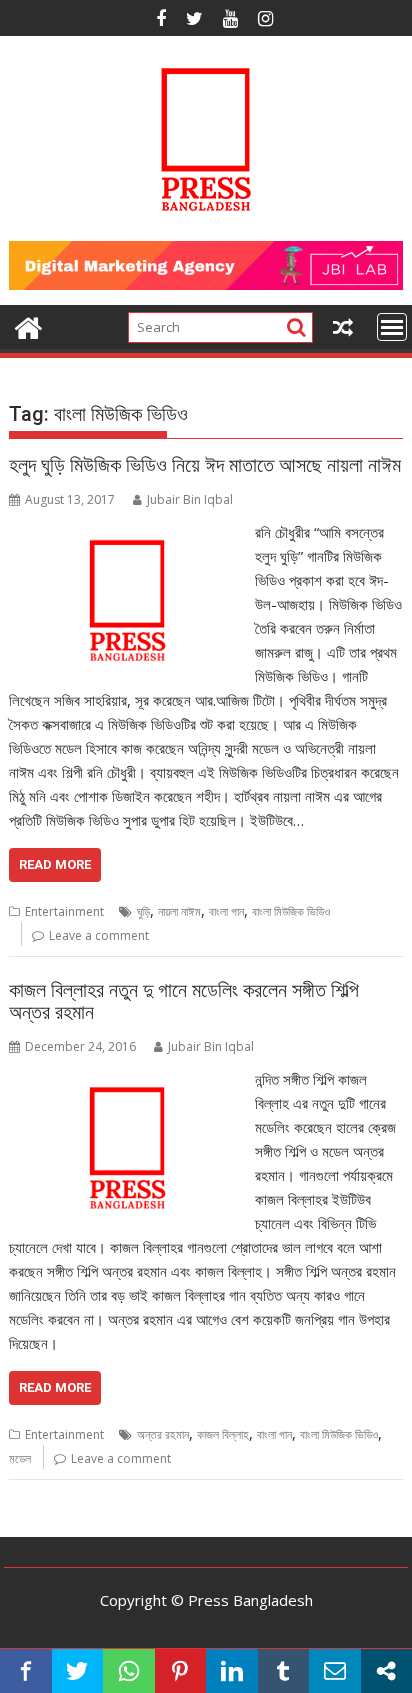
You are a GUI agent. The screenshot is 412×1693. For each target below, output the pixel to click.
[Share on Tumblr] (284, 1671)
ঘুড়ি (143, 911)
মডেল (20, 1458)
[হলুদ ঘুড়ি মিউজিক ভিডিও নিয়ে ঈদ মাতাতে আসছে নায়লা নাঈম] (127, 532)
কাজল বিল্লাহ (223, 1434)
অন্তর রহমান (163, 1434)
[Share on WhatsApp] (129, 1671)
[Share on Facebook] (26, 1671)
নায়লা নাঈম (179, 911)
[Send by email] (335, 1671)
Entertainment (64, 911)
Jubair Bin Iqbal (190, 499)
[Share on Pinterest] (181, 1671)
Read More (55, 864)
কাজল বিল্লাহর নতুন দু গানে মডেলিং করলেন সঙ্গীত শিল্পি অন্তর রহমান (184, 1001)
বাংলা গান (226, 911)
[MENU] (392, 327)
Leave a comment (99, 935)
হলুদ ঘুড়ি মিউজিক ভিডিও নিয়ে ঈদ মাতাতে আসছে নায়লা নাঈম (205, 465)
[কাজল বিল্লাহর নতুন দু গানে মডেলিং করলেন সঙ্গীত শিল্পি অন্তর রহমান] (127, 1079)
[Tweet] (78, 1671)
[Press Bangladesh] (28, 325)
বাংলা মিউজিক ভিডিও (291, 911)
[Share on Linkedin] (232, 1671)
